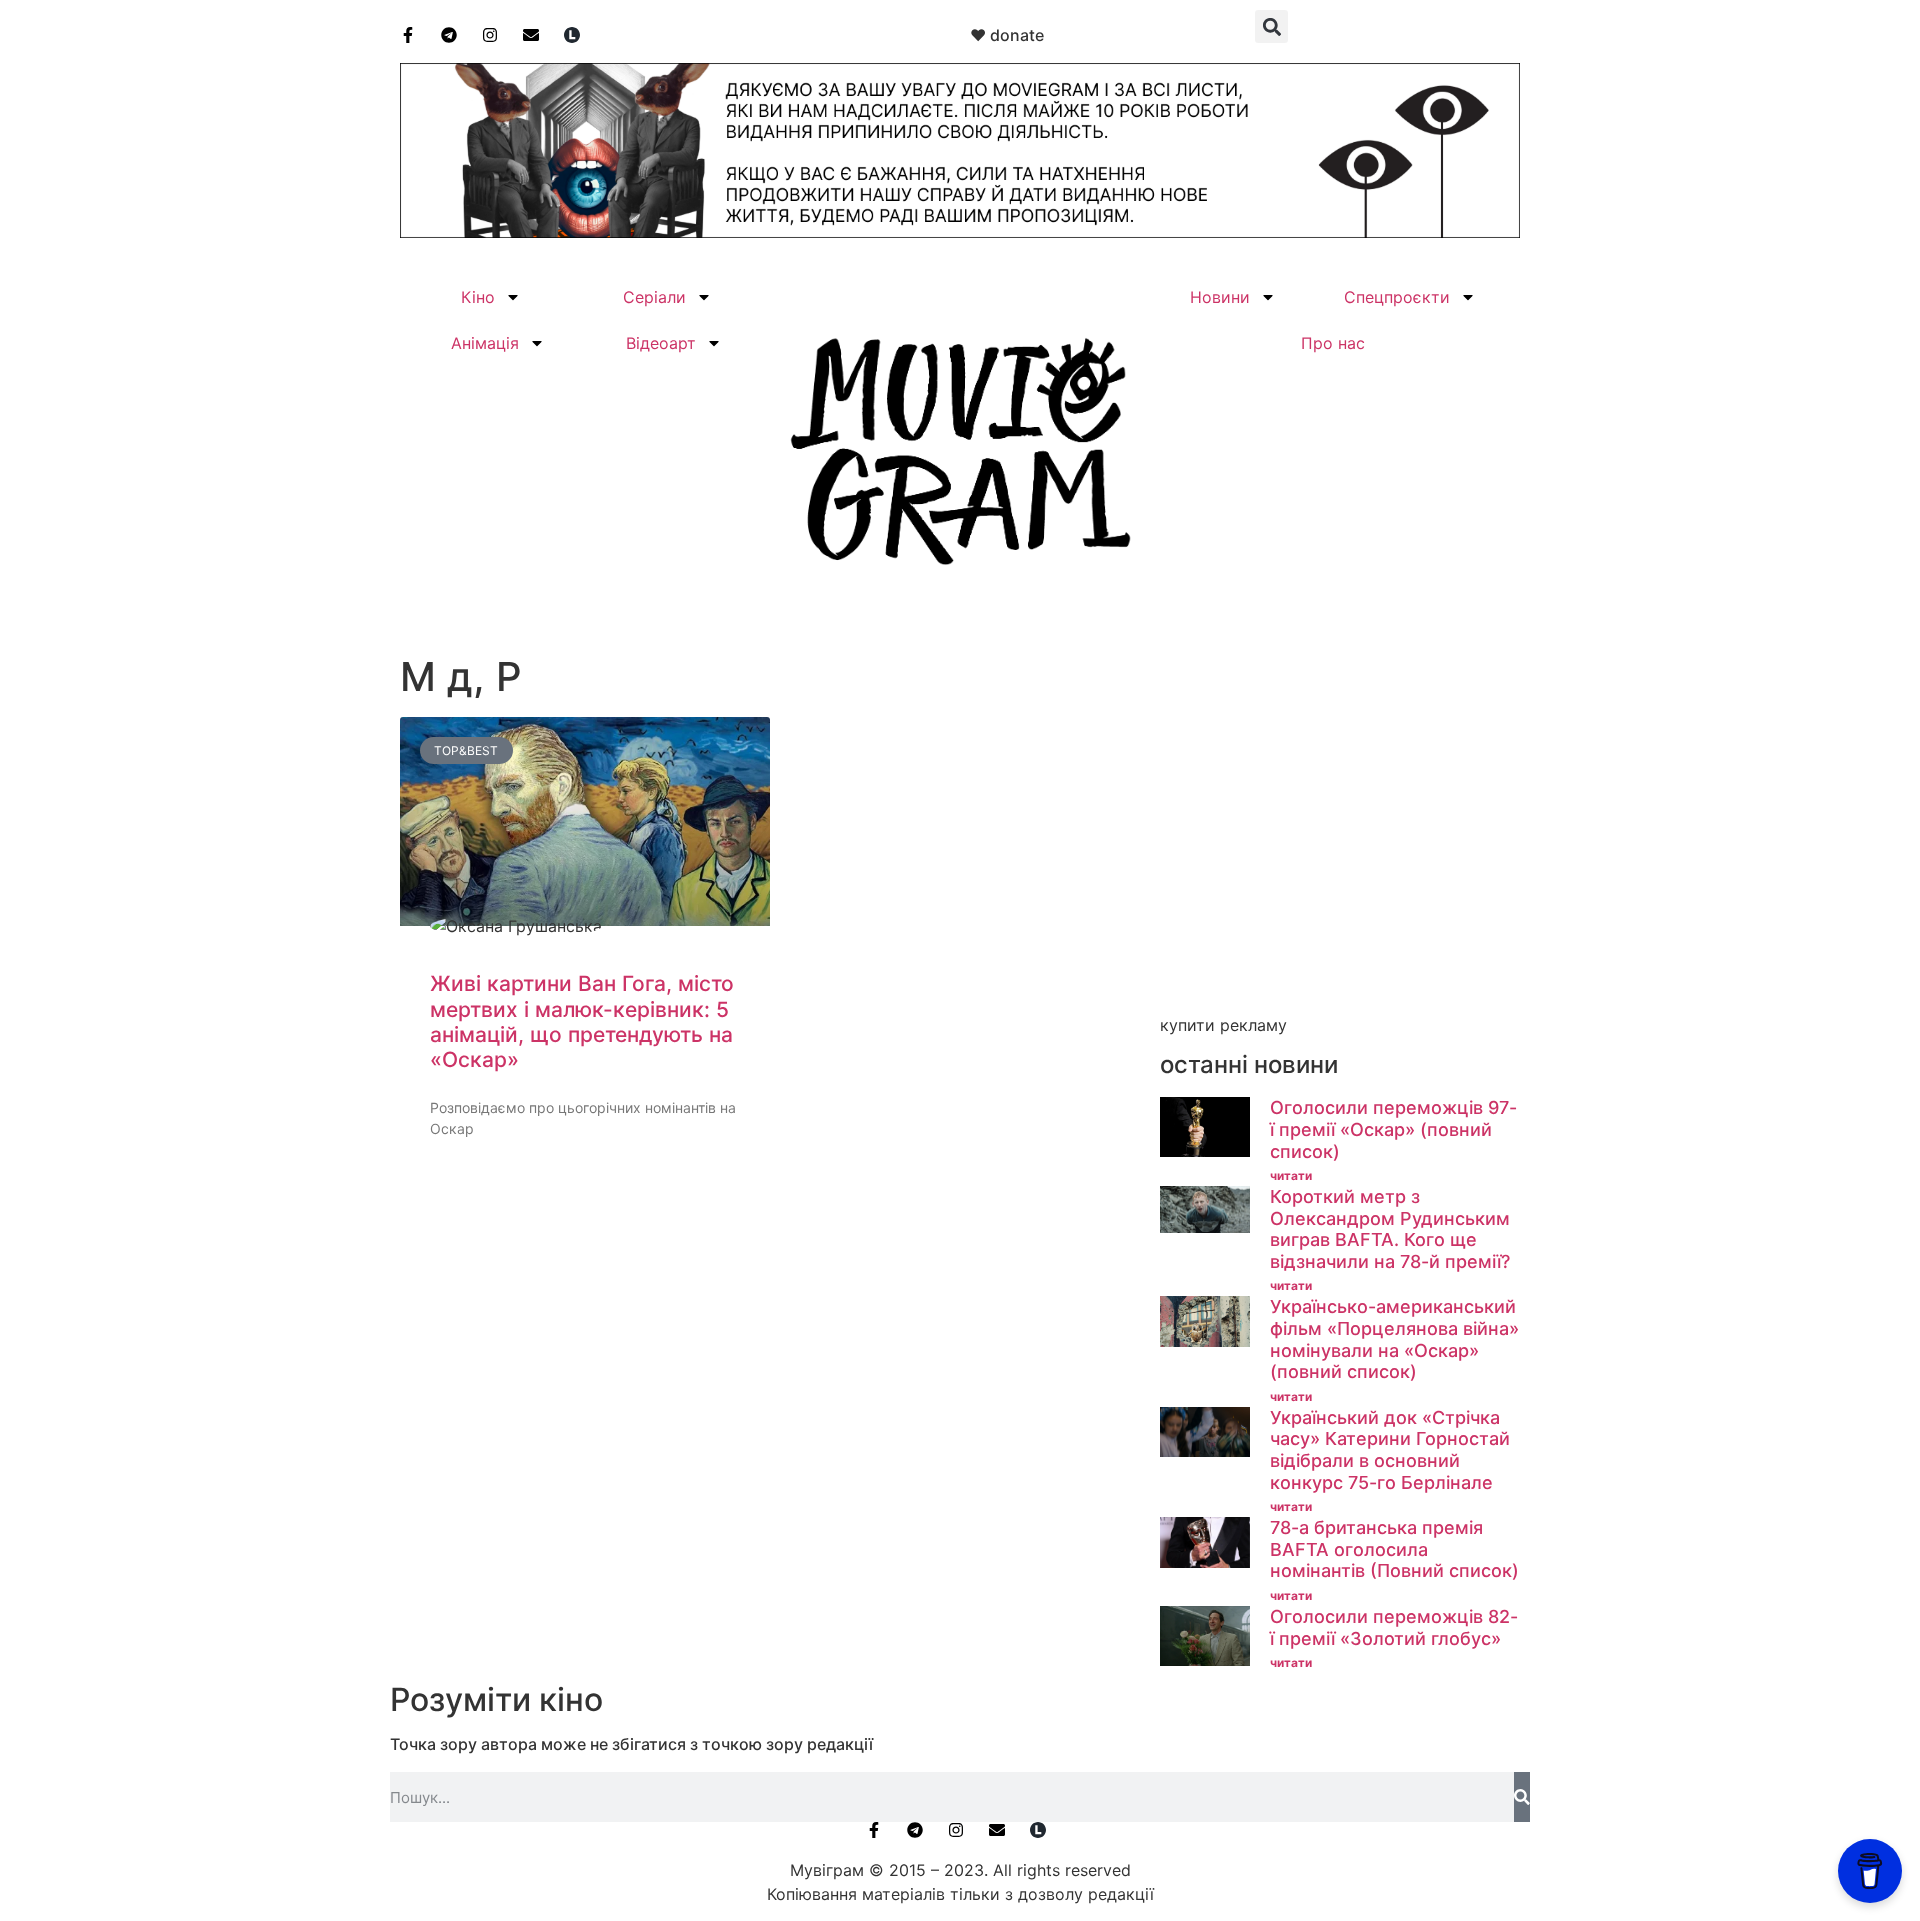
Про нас (1333, 343)
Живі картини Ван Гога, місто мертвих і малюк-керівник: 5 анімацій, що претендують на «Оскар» (582, 1021)
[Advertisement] (1340, 867)
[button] (1271, 26)
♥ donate (1007, 35)
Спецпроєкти (1397, 297)
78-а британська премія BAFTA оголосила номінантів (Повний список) (1394, 1549)
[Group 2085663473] (960, 232)
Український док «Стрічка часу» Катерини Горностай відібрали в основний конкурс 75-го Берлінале (1390, 1450)
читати (1291, 1175)
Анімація (485, 343)
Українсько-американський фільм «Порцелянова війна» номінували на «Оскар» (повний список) (1394, 1339)
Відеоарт (661, 343)
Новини (1220, 297)
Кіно (478, 297)
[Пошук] (1522, 1797)
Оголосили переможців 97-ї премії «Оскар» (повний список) (1393, 1129)
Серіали (654, 297)
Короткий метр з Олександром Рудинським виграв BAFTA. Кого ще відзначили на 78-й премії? (1390, 1229)
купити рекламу (1223, 1025)
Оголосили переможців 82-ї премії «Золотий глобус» (1394, 1627)
